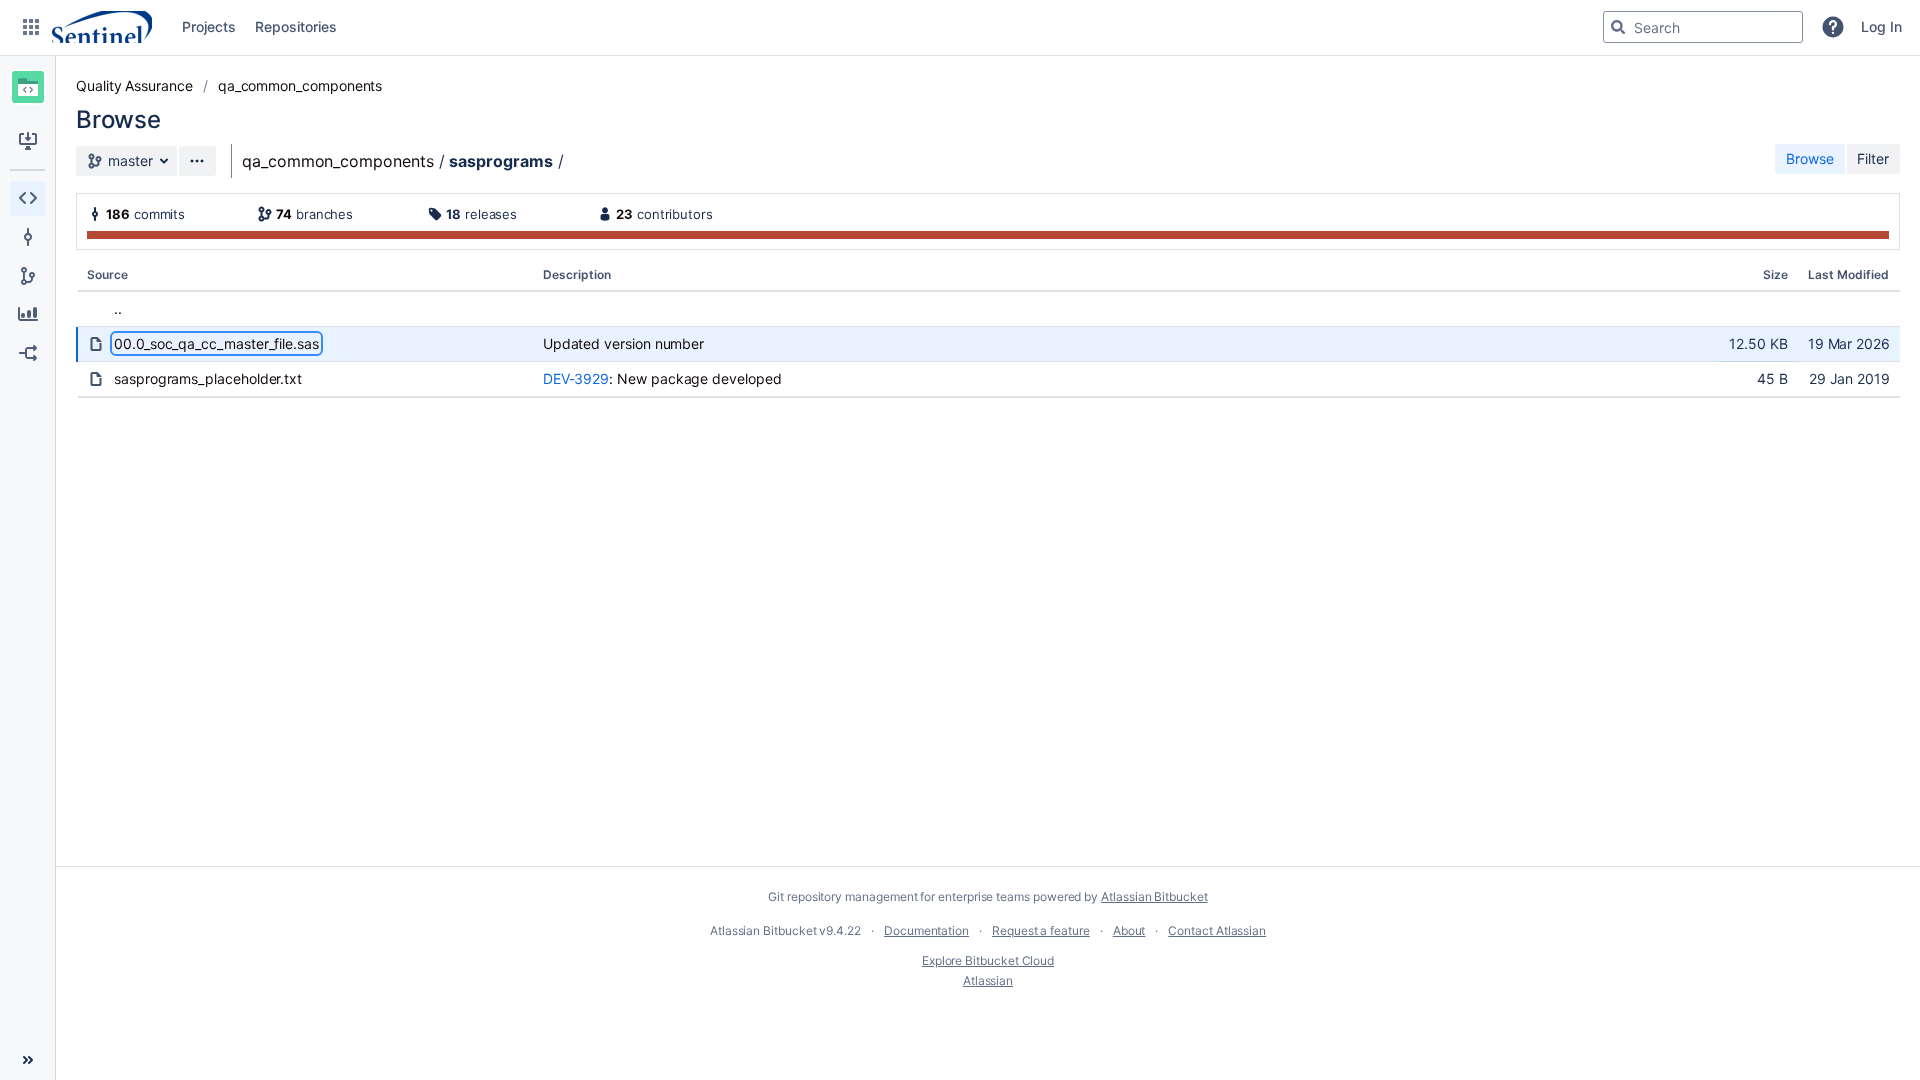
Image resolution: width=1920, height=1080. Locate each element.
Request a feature (1041, 930)
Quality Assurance (134, 85)
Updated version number (623, 343)
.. (118, 308)
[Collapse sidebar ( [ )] (27, 1060)
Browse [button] (1810, 158)
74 (284, 214)
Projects (208, 26)
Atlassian (988, 980)
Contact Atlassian (1217, 930)
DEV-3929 (576, 378)
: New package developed (695, 378)
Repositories (295, 26)
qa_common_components (300, 85)
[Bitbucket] (102, 27)
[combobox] (1703, 27)
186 (118, 214)
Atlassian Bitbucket (1154, 896)
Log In (1881, 26)
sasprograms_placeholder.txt (208, 378)
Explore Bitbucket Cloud (988, 960)
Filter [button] (1873, 158)
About (1129, 930)
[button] (31, 27)
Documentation (926, 930)
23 (624, 214)
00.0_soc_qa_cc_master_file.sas (216, 343)
